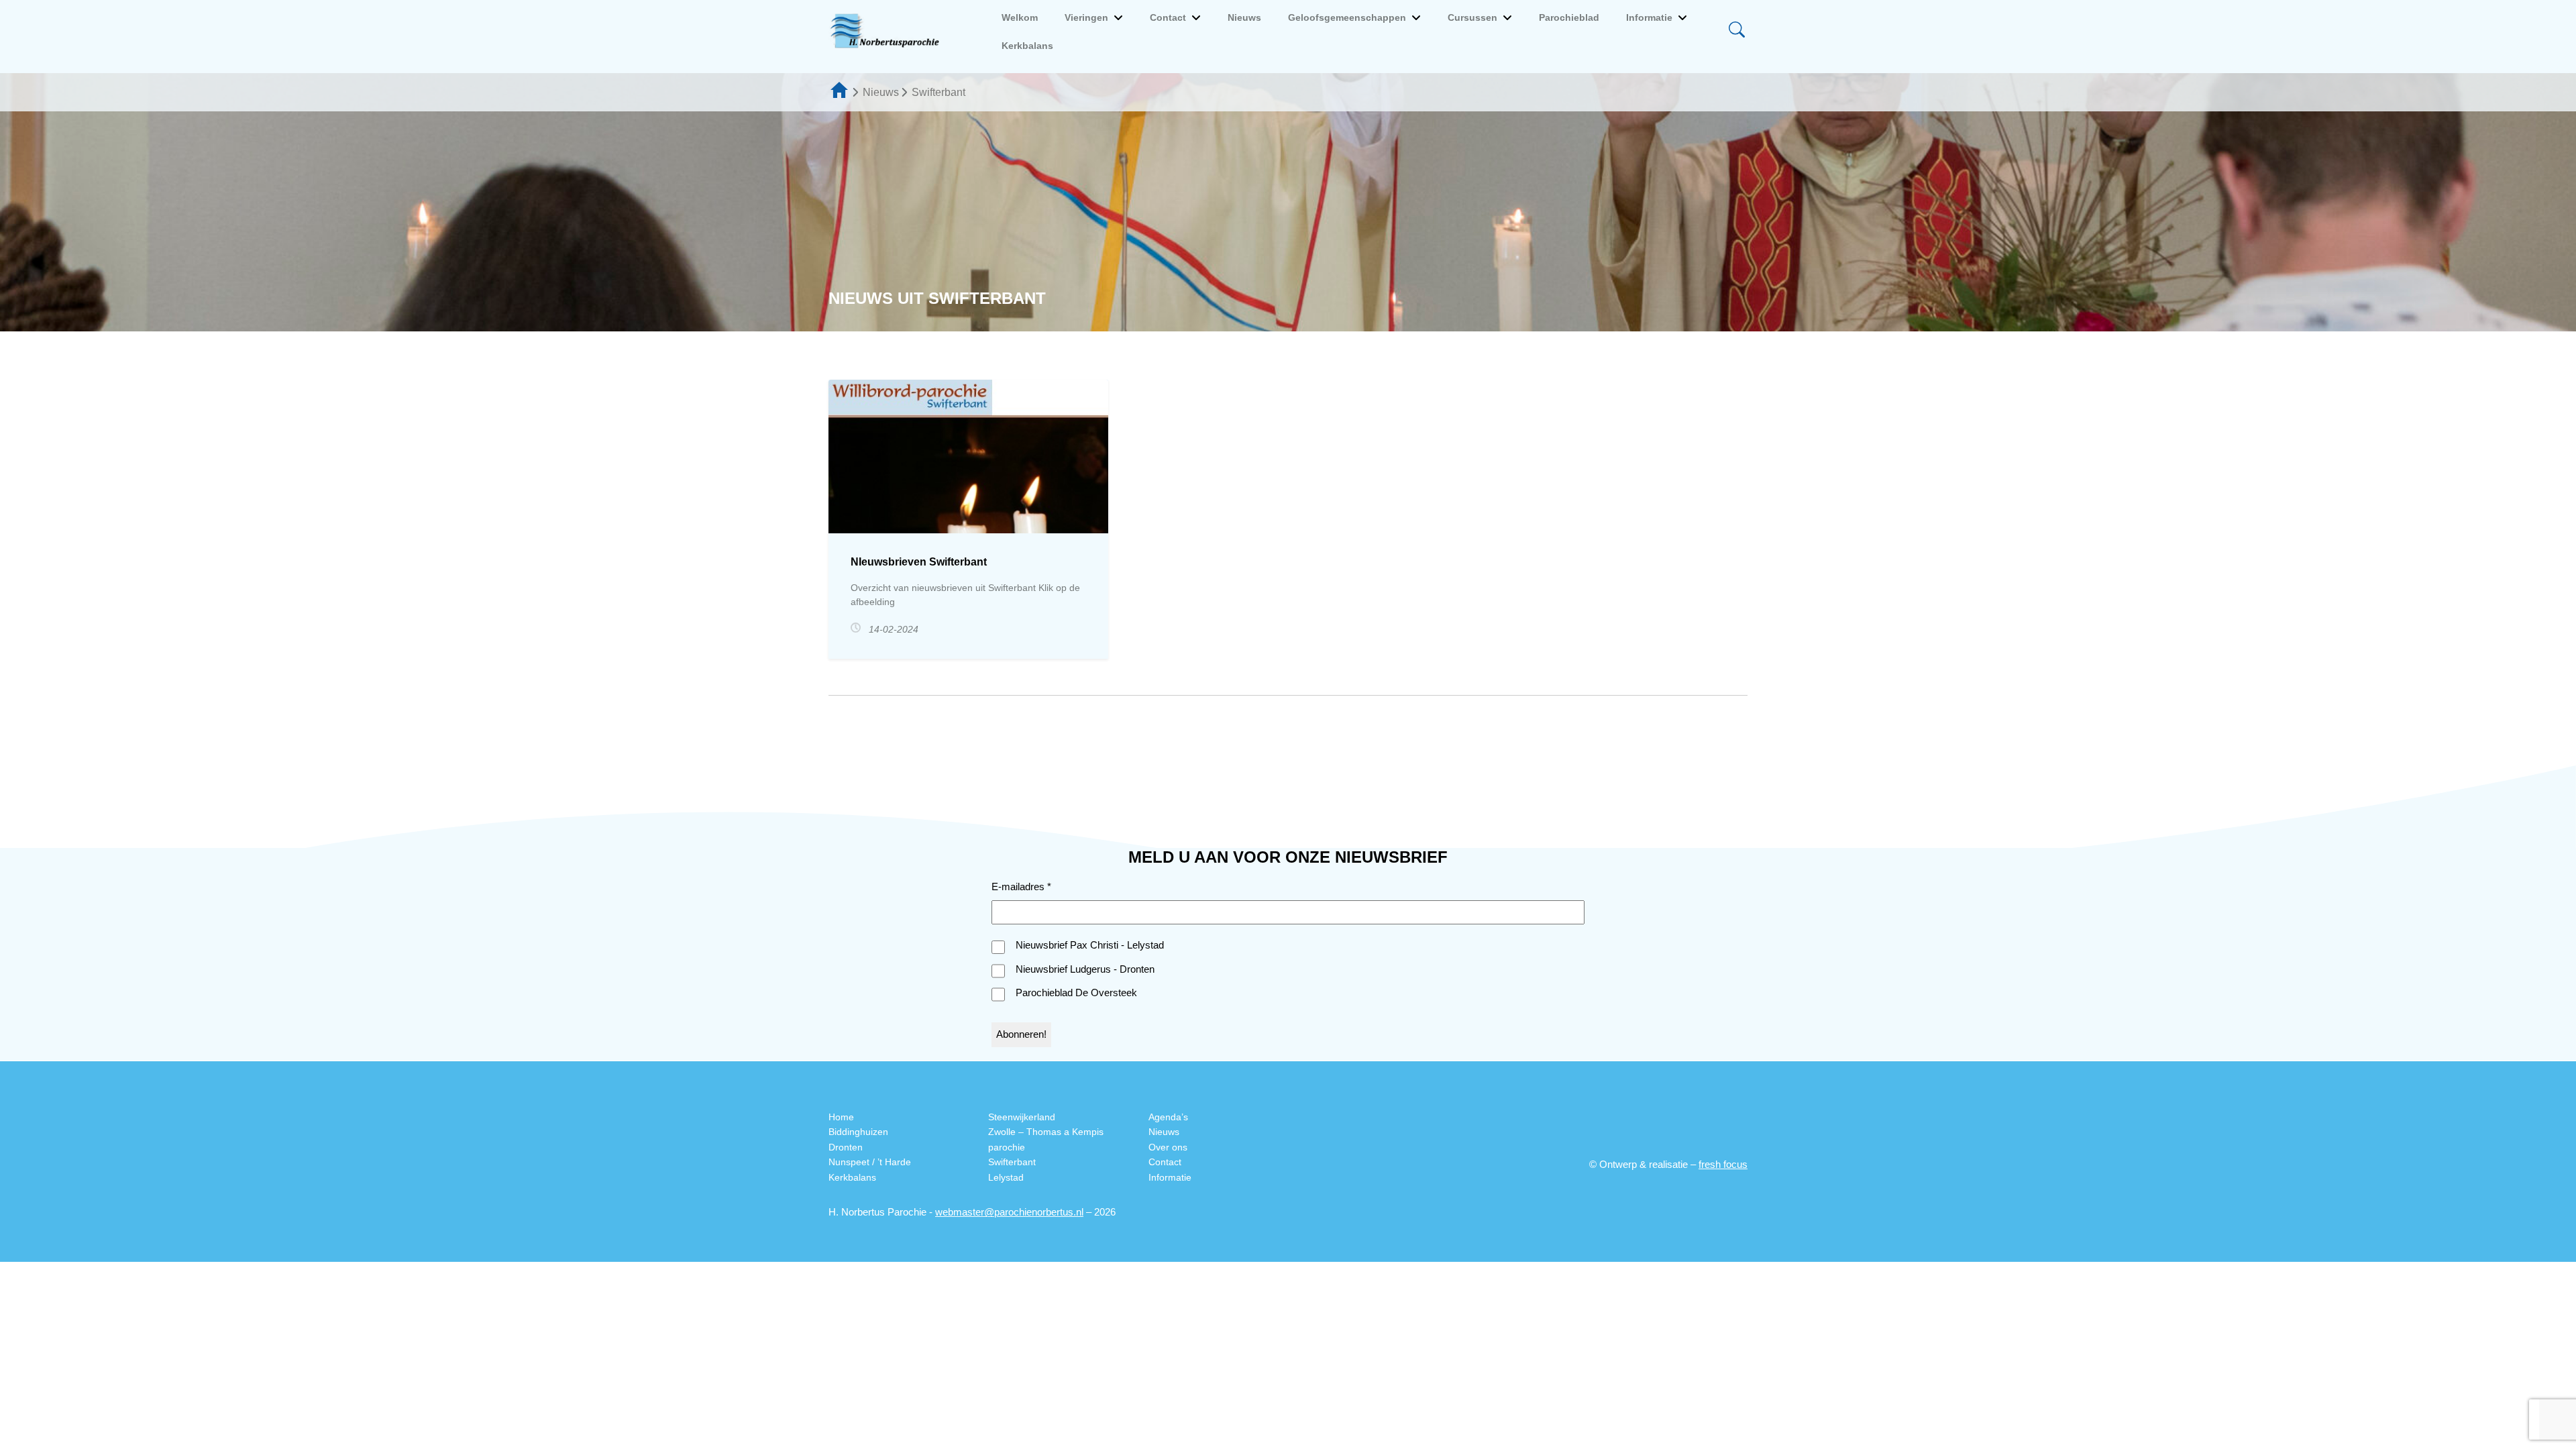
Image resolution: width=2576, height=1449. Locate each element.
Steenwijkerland (1022, 1117)
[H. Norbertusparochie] (888, 32)
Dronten (846, 1147)
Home (841, 1117)
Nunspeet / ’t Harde (870, 1162)
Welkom (1020, 17)
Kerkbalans (1027, 46)
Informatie (1649, 17)
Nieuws (1244, 17)
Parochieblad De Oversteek (1076, 992)
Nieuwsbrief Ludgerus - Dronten (1085, 969)
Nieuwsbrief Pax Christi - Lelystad (1090, 945)
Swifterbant (1012, 1162)
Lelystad (1006, 1177)
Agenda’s (1168, 1117)
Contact (1168, 17)
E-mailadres (1021, 887)
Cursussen (1472, 17)
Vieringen (1086, 17)
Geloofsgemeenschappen (1347, 17)
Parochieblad (1569, 17)
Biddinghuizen (858, 1132)
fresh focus (1723, 1164)
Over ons (1168, 1147)
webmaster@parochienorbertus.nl (1009, 1212)
